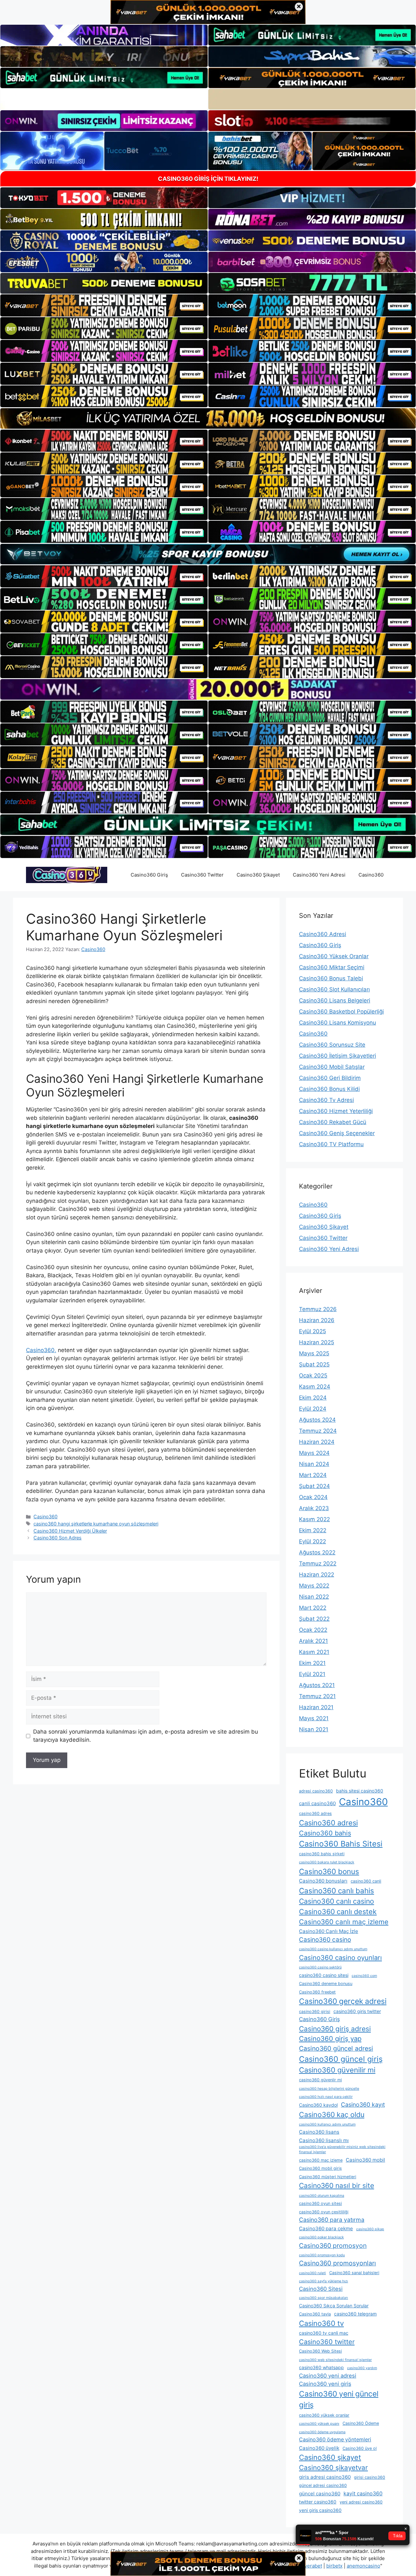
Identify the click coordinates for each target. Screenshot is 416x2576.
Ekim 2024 (313, 1398)
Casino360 (371, 875)
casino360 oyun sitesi (320, 2203)
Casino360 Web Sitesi (320, 2351)
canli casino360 (317, 1803)
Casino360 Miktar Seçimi (332, 967)
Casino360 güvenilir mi (337, 2070)
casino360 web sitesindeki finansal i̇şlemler (335, 2360)
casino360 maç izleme (321, 2160)
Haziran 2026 (317, 1320)
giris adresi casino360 (325, 2477)
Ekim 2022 (313, 1530)
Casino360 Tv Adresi (326, 1100)
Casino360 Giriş (149, 875)
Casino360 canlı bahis (337, 1891)
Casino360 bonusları (323, 1881)
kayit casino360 (363, 2494)
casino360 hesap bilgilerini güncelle (329, 2089)
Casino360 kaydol (318, 2105)
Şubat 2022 (314, 1619)
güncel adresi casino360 (323, 2485)
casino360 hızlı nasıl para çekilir (326, 2097)
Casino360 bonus (329, 1871)
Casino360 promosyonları (338, 2263)
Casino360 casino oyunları (340, 1958)
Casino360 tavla (315, 2314)
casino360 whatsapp (321, 2367)
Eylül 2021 (312, 1674)
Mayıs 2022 (314, 1586)
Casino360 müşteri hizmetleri (328, 2177)
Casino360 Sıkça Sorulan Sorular (334, 2306)
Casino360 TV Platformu (331, 1144)
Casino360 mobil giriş (320, 2168)
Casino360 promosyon (333, 2246)
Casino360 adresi (328, 1823)
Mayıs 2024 (314, 1453)
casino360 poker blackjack (321, 2237)
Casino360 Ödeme (361, 2423)
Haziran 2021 (316, 1707)
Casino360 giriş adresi (335, 2029)
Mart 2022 (313, 1608)
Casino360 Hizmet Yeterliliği (336, 1111)
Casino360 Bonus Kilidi (329, 1089)
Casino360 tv (321, 2323)
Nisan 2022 (314, 1597)
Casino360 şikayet (330, 2457)
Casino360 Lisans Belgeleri (335, 1000)
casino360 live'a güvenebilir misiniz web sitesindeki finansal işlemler (342, 2149)
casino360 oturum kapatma (322, 2196)
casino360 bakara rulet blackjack (327, 1862)
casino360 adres (315, 1813)
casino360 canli (366, 1881)
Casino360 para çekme (326, 2228)
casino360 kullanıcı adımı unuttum (327, 2124)
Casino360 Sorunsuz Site (332, 1045)
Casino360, (41, 1350)
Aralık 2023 (314, 1508)
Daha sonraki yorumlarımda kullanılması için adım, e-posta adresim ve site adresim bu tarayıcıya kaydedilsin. (146, 1736)
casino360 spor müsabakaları (324, 2298)
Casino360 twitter (327, 2342)
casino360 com (364, 1976)
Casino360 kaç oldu (332, 2114)
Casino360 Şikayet (258, 875)
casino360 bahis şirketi (322, 1854)
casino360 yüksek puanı (319, 2424)
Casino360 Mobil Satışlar (332, 1067)
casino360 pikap (370, 2229)
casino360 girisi (315, 2012)
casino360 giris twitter (357, 2011)
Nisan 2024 (314, 1464)
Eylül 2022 (312, 1541)
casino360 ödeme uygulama (322, 2432)
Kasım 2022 (314, 1519)
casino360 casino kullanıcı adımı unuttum (333, 1949)
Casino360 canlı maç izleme (344, 1922)
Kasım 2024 (315, 1387)
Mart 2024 (313, 1475)
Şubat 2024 (314, 1486)
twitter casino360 (318, 2502)
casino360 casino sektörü (320, 1967)
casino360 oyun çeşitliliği (324, 2212)
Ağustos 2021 (317, 1685)
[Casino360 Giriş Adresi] (67, 875)
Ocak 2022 (313, 1630)
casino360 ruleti (312, 2273)
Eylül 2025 (312, 1331)
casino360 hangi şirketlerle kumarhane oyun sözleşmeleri (96, 1524)
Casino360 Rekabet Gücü (333, 1122)
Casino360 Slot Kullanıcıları (334, 989)
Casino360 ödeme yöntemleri (335, 2440)
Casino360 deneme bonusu (326, 1984)
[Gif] (208, 418)
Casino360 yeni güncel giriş (339, 2399)
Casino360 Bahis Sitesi (341, 1844)
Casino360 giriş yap (330, 2039)
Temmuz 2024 (318, 1431)
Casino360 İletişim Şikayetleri (338, 1056)
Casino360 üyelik (319, 2448)
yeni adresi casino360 (361, 2502)
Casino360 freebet (317, 1992)
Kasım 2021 (314, 1652)
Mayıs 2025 (314, 1353)
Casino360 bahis (325, 1833)
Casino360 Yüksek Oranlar (334, 956)
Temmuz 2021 (317, 1696)
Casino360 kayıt (363, 2105)
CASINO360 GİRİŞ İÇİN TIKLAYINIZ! (208, 179)
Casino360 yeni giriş (325, 2384)
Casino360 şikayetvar (333, 2468)
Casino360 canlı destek (338, 1912)
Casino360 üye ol (360, 2448)
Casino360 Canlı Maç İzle (329, 1931)
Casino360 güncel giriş (341, 2059)
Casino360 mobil (365, 2160)
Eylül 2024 (313, 1409)
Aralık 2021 (313, 1641)
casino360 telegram (355, 2314)
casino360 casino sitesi (324, 1975)
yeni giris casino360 (320, 2510)
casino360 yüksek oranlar (324, 2415)
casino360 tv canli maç (324, 2333)
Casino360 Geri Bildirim (330, 1078)
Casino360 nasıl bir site (337, 2186)
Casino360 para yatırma (332, 2220)
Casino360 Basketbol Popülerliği (341, 1012)
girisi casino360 (370, 2477)
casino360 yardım (362, 2368)
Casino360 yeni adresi (328, 2376)
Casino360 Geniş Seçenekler (337, 1133)
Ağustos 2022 (317, 1552)
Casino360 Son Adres (58, 1538)
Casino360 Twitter (202, 875)
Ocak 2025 (313, 1375)
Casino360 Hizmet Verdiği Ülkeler (70, 1531)
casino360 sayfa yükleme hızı (324, 2281)
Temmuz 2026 (318, 1309)
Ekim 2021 (312, 1663)
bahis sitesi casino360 (360, 1791)
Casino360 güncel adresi (336, 2048)
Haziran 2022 (317, 1575)
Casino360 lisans (319, 2132)
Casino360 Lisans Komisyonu (338, 1023)
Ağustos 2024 (317, 1420)
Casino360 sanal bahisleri (354, 2273)
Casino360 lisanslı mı (324, 2140)
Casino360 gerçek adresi (343, 2001)
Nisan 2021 (314, 1729)
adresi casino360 (316, 1791)
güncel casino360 (320, 2494)
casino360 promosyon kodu (322, 2255)
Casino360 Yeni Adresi (319, 875)
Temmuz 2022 (318, 1563)
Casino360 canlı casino (337, 1901)
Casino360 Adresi (323, 934)
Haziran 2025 (317, 1342)
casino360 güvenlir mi (320, 2080)
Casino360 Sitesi (321, 2289)
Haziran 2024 (317, 1442)
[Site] (104, 305)
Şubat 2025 (314, 1364)
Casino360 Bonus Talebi (331, 978)
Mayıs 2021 (314, 1718)
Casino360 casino (325, 1940)
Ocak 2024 (313, 1497)
